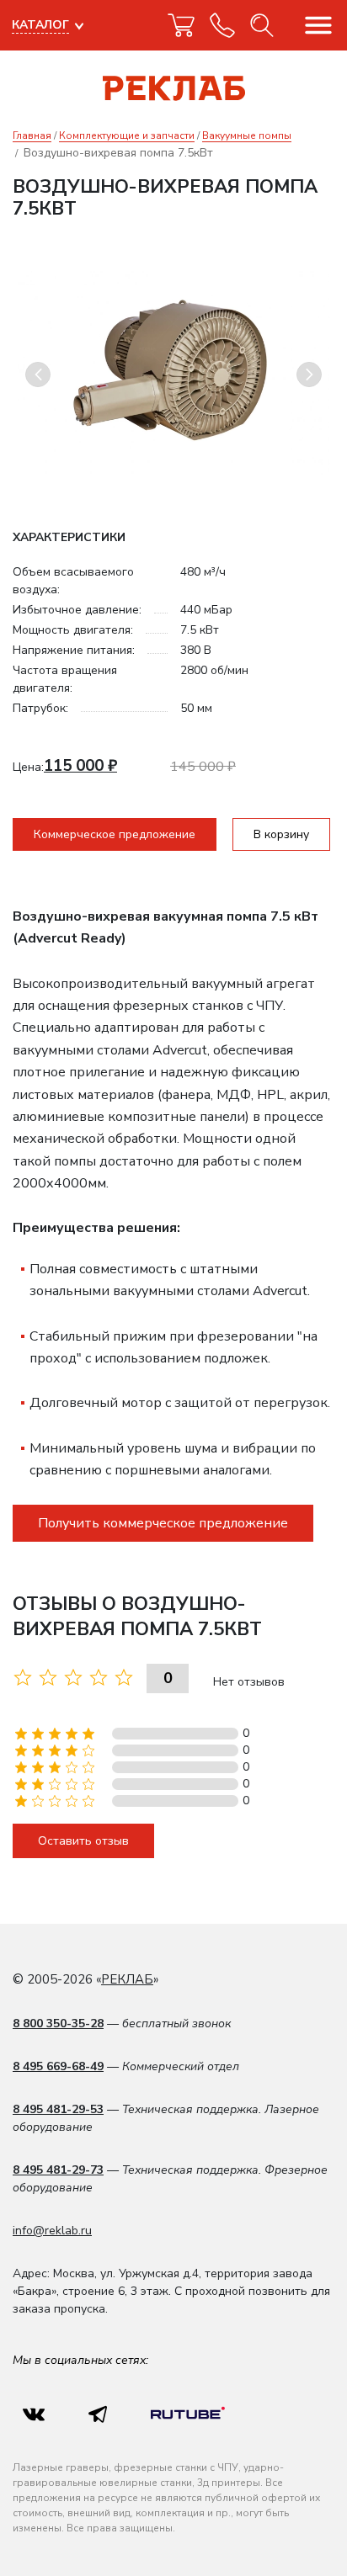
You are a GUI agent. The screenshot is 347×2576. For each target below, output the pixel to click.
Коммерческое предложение (115, 834)
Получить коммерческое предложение (163, 1523)
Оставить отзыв (83, 1841)
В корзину (281, 834)
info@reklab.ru (52, 2231)
